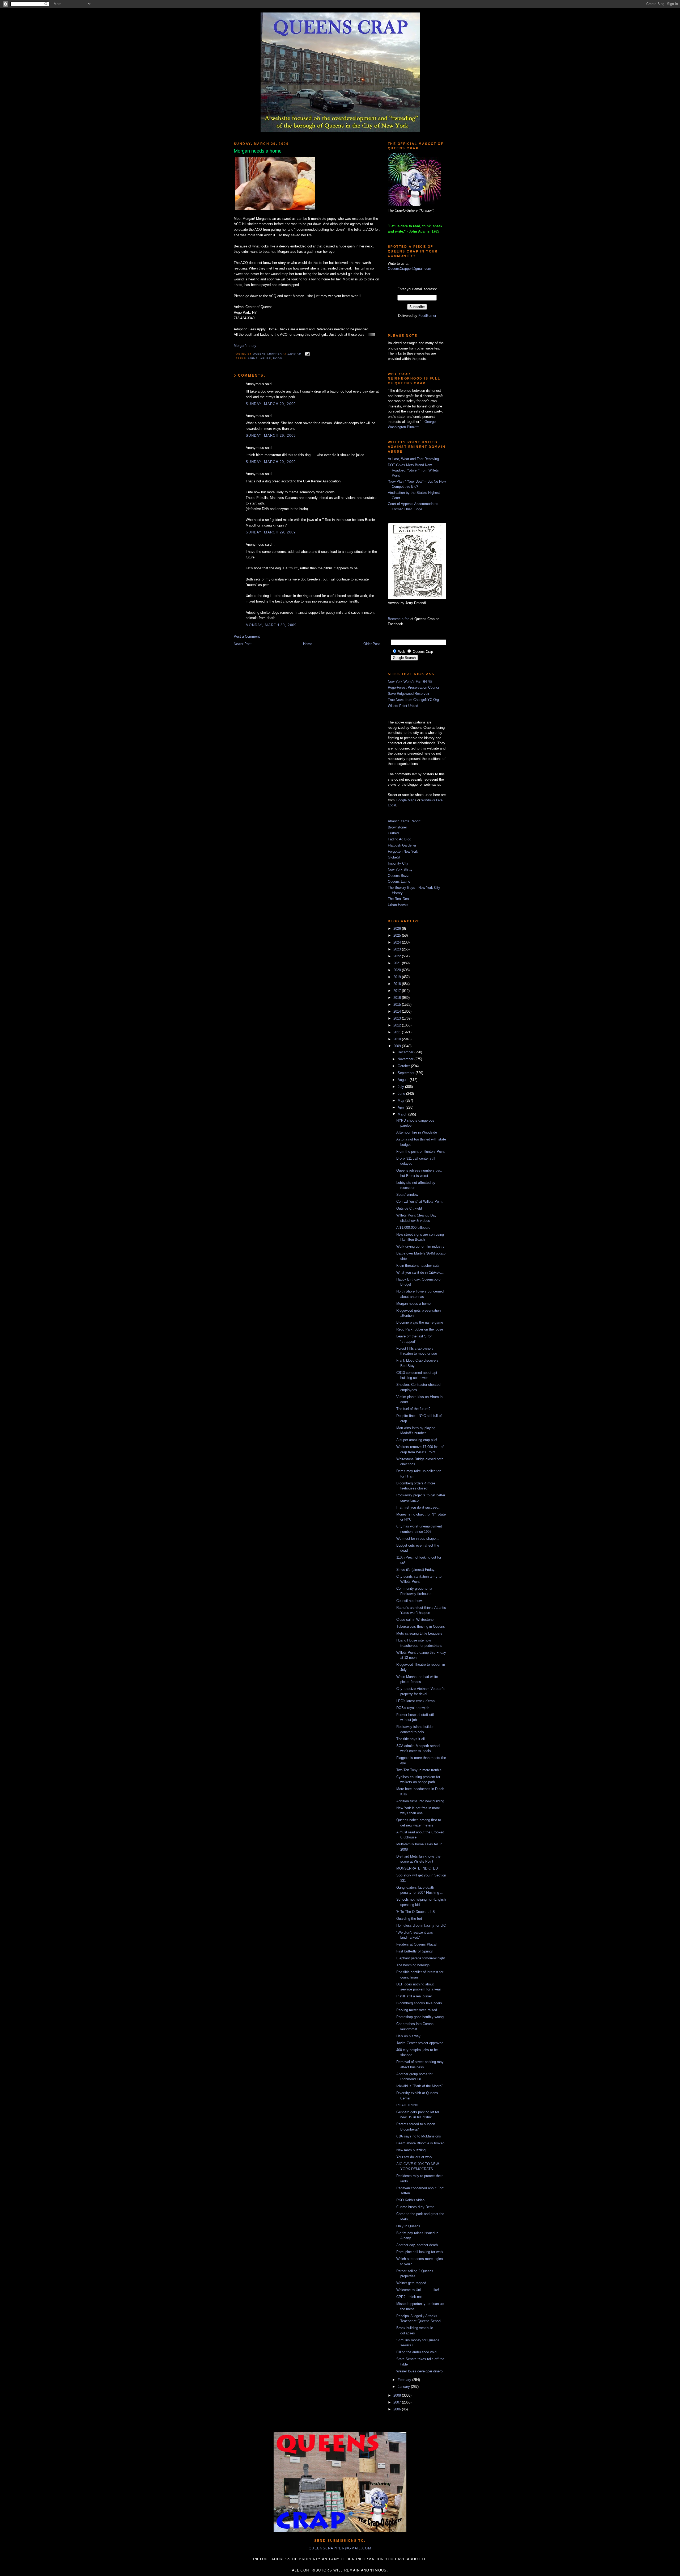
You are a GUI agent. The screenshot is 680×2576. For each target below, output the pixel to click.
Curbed (393, 833)
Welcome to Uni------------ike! (418, 2290)
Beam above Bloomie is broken (420, 2143)
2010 (398, 1039)
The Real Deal (399, 899)
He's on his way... (410, 2036)
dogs (278, 358)
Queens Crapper (268, 354)
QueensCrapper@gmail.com (409, 269)
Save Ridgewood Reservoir (409, 694)
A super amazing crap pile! (417, 1440)
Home (308, 644)
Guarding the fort (409, 1919)
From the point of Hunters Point (420, 1152)
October (404, 1066)
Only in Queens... (410, 2226)
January (404, 2387)
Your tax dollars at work (414, 2157)
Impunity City (398, 863)
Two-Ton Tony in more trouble (419, 1770)
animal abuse (259, 358)
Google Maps (406, 800)
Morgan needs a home (413, 1304)
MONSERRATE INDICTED (417, 1868)
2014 (398, 1011)
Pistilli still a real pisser (414, 1996)
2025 (398, 935)
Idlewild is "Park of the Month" (420, 2086)
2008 (398, 2395)
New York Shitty (400, 870)
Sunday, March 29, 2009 (271, 404)
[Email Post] (307, 354)
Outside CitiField (409, 1208)
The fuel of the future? (413, 1409)
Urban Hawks (398, 905)
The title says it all (411, 1739)
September (407, 1073)
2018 (398, 984)
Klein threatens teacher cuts (418, 1266)
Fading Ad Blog (399, 839)
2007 (398, 2402)
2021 (398, 963)
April (402, 1107)
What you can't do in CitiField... (420, 1272)
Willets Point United (403, 706)
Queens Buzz (398, 876)
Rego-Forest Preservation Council (414, 687)
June (402, 1094)
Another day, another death (417, 2245)
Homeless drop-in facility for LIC (421, 1925)
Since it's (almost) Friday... (417, 1570)
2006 (398, 2409)
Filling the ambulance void (416, 2352)
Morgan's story (245, 346)
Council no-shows (410, 1601)
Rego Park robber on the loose (420, 1329)
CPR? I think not (409, 2297)
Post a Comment (247, 636)
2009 (398, 1046)
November (406, 1059)
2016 (398, 998)
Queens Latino (399, 881)
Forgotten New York (403, 851)
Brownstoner (397, 827)
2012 (398, 1025)
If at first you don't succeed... (419, 1507)
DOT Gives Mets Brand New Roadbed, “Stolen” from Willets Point (413, 470)
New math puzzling (411, 2150)
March (403, 1114)
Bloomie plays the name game (420, 1322)
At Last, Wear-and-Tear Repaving (413, 459)
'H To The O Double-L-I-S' (416, 1912)
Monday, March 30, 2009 (271, 625)
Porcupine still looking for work (420, 2252)
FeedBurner (427, 316)
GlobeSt (394, 857)
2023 (398, 949)
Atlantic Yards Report (404, 821)
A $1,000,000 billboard (413, 1228)
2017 (398, 991)
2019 (398, 977)
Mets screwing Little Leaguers (419, 1633)
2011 (398, 1032)
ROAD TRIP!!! (407, 2105)
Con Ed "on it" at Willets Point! (420, 1201)
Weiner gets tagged (411, 2283)
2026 (398, 929)
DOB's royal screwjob (413, 1708)
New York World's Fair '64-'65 (410, 682)
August (404, 1080)
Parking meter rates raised (417, 2010)
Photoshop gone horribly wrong (420, 2017)
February (405, 2380)
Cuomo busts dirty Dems (415, 2207)
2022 (398, 956)
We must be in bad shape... (418, 1539)
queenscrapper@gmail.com (340, 2548)
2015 (398, 1005)
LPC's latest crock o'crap (415, 1701)
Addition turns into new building (420, 1801)
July (401, 1087)
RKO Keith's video (410, 2200)
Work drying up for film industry (420, 1246)
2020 (398, 970)
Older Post (372, 644)
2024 (398, 942)
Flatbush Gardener (402, 845)
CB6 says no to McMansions (419, 2136)
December (406, 1052)
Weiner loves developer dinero (419, 2371)
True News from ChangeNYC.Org (413, 700)
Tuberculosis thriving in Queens (421, 1626)
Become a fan (399, 619)
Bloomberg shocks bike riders (419, 2003)
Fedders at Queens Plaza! (416, 1944)
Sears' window (407, 1195)
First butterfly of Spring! (415, 1951)
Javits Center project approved (420, 2043)
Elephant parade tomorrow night (421, 1958)
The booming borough (413, 1965)
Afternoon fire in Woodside (417, 1132)
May (401, 1100)
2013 (398, 1018)
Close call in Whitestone (415, 1620)
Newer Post (243, 644)
